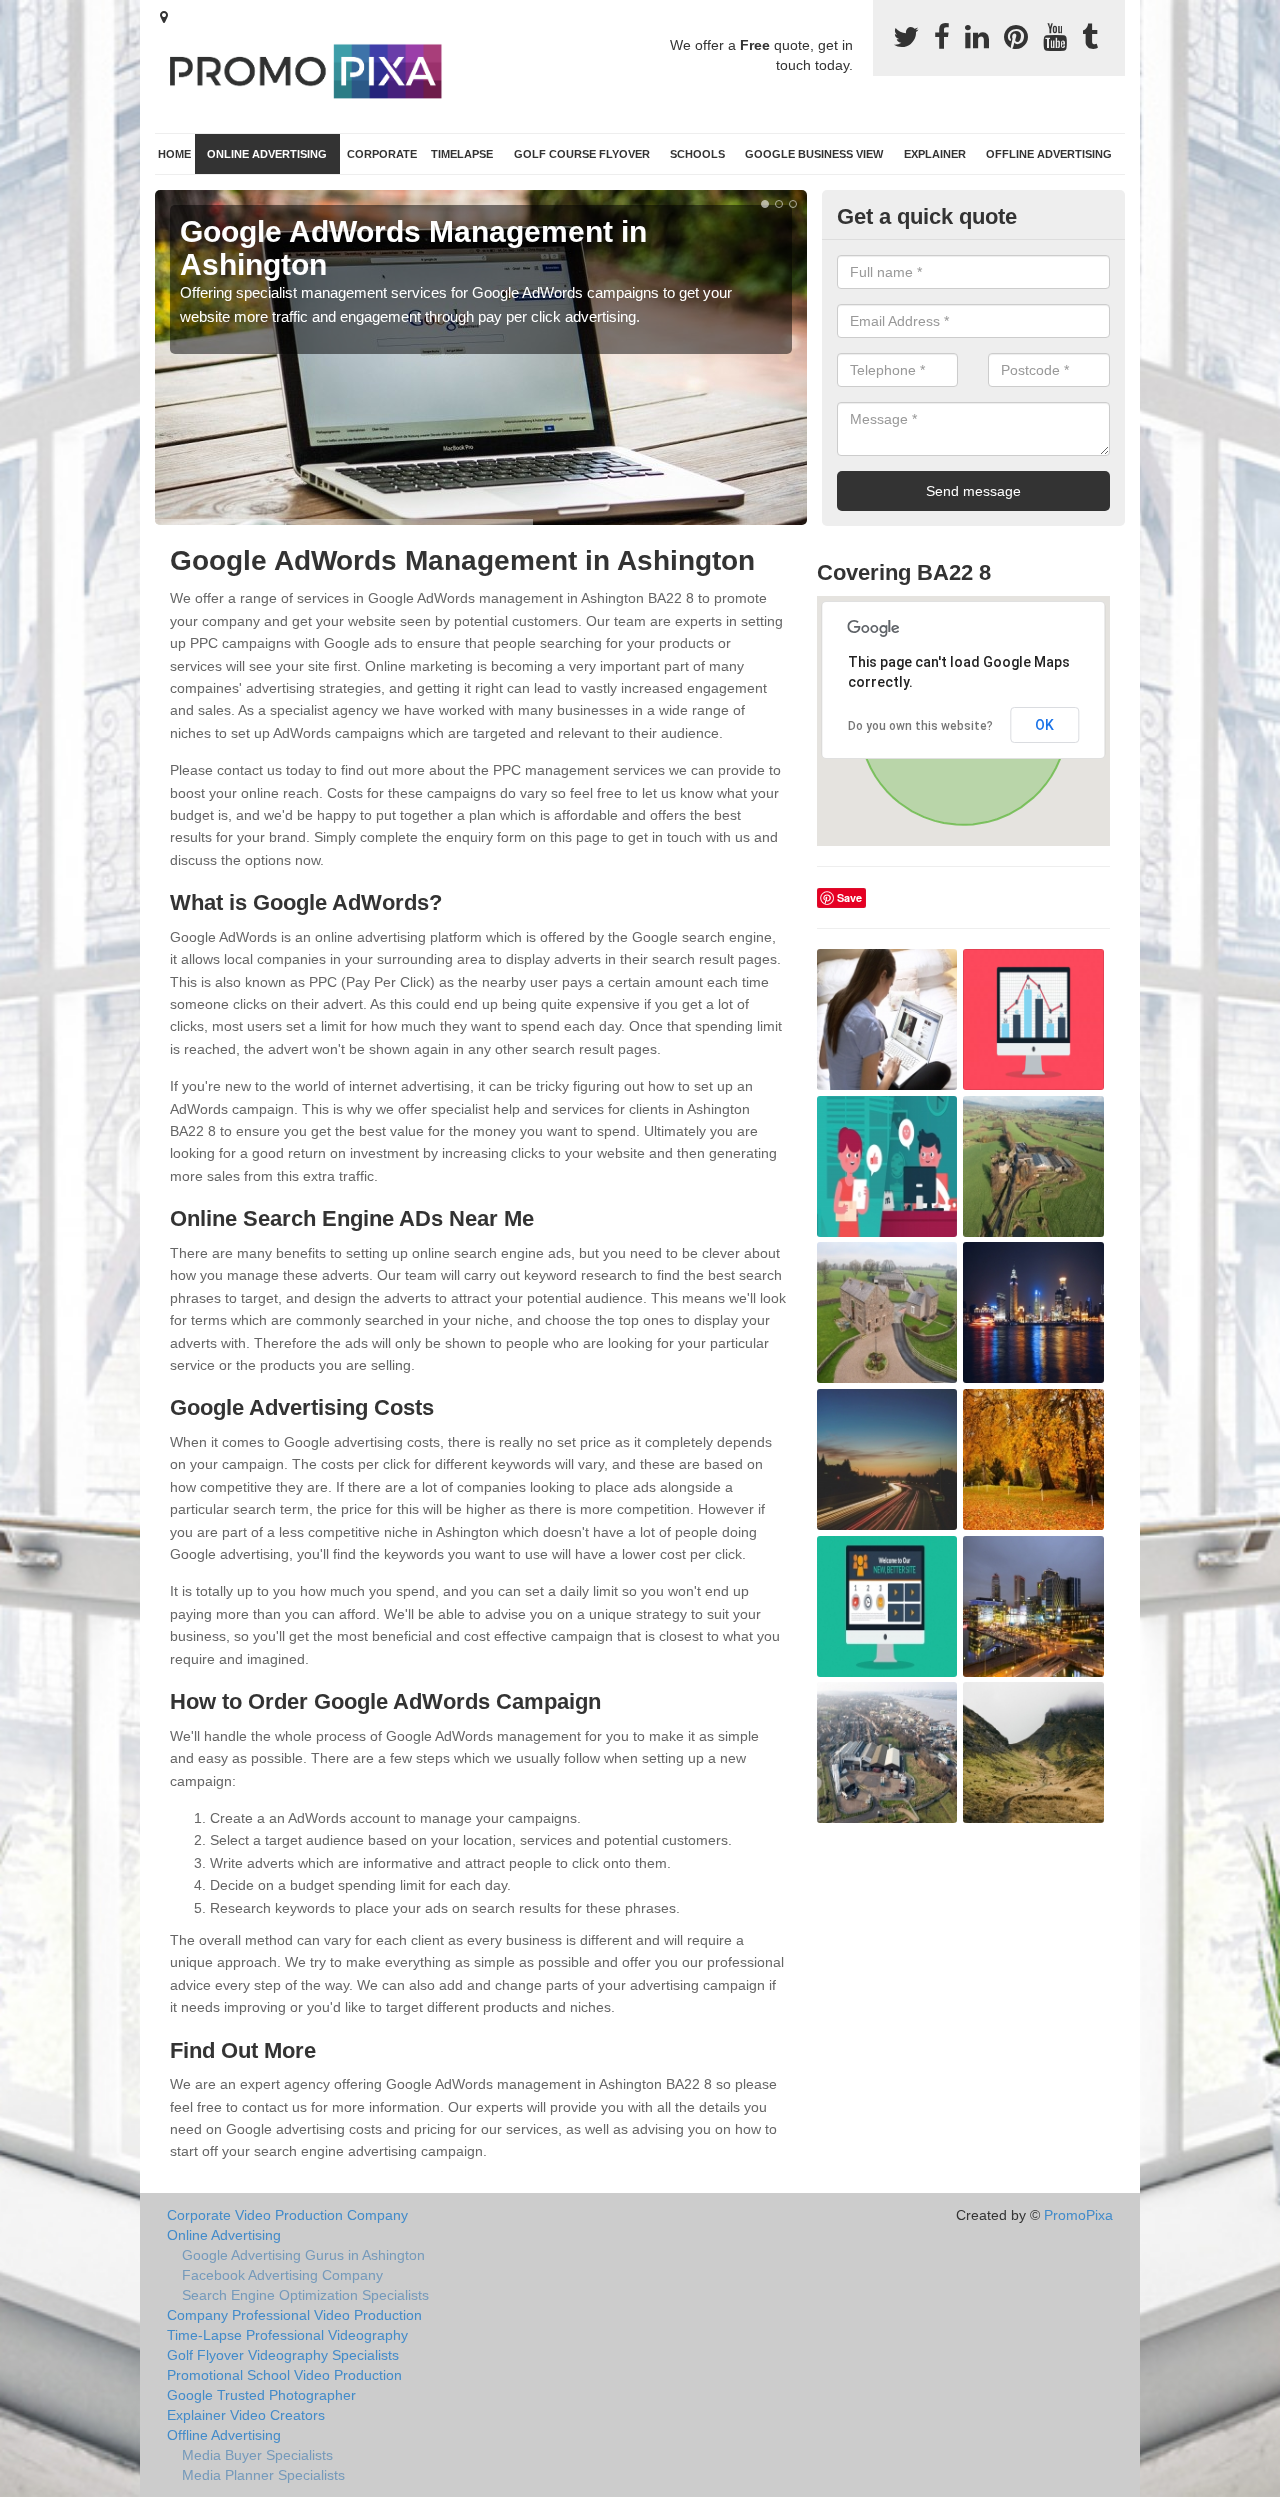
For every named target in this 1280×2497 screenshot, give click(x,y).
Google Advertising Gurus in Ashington (303, 2255)
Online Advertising (267, 154)
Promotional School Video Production (284, 2375)
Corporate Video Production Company (287, 2215)
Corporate (382, 154)
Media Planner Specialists (263, 2475)
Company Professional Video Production (294, 2315)
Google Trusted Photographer (261, 2395)
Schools (697, 154)
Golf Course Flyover (582, 154)
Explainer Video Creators (246, 2415)
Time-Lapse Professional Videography (287, 2335)
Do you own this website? (920, 726)
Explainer (935, 154)
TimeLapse (462, 154)
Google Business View (814, 154)
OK (1044, 725)
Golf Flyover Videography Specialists (283, 2355)
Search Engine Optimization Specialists (305, 2295)
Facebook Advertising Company (282, 2275)
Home (174, 154)
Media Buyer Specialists (257, 2455)
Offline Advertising (1049, 154)
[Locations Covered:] (164, 17)
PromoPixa (1078, 2215)
